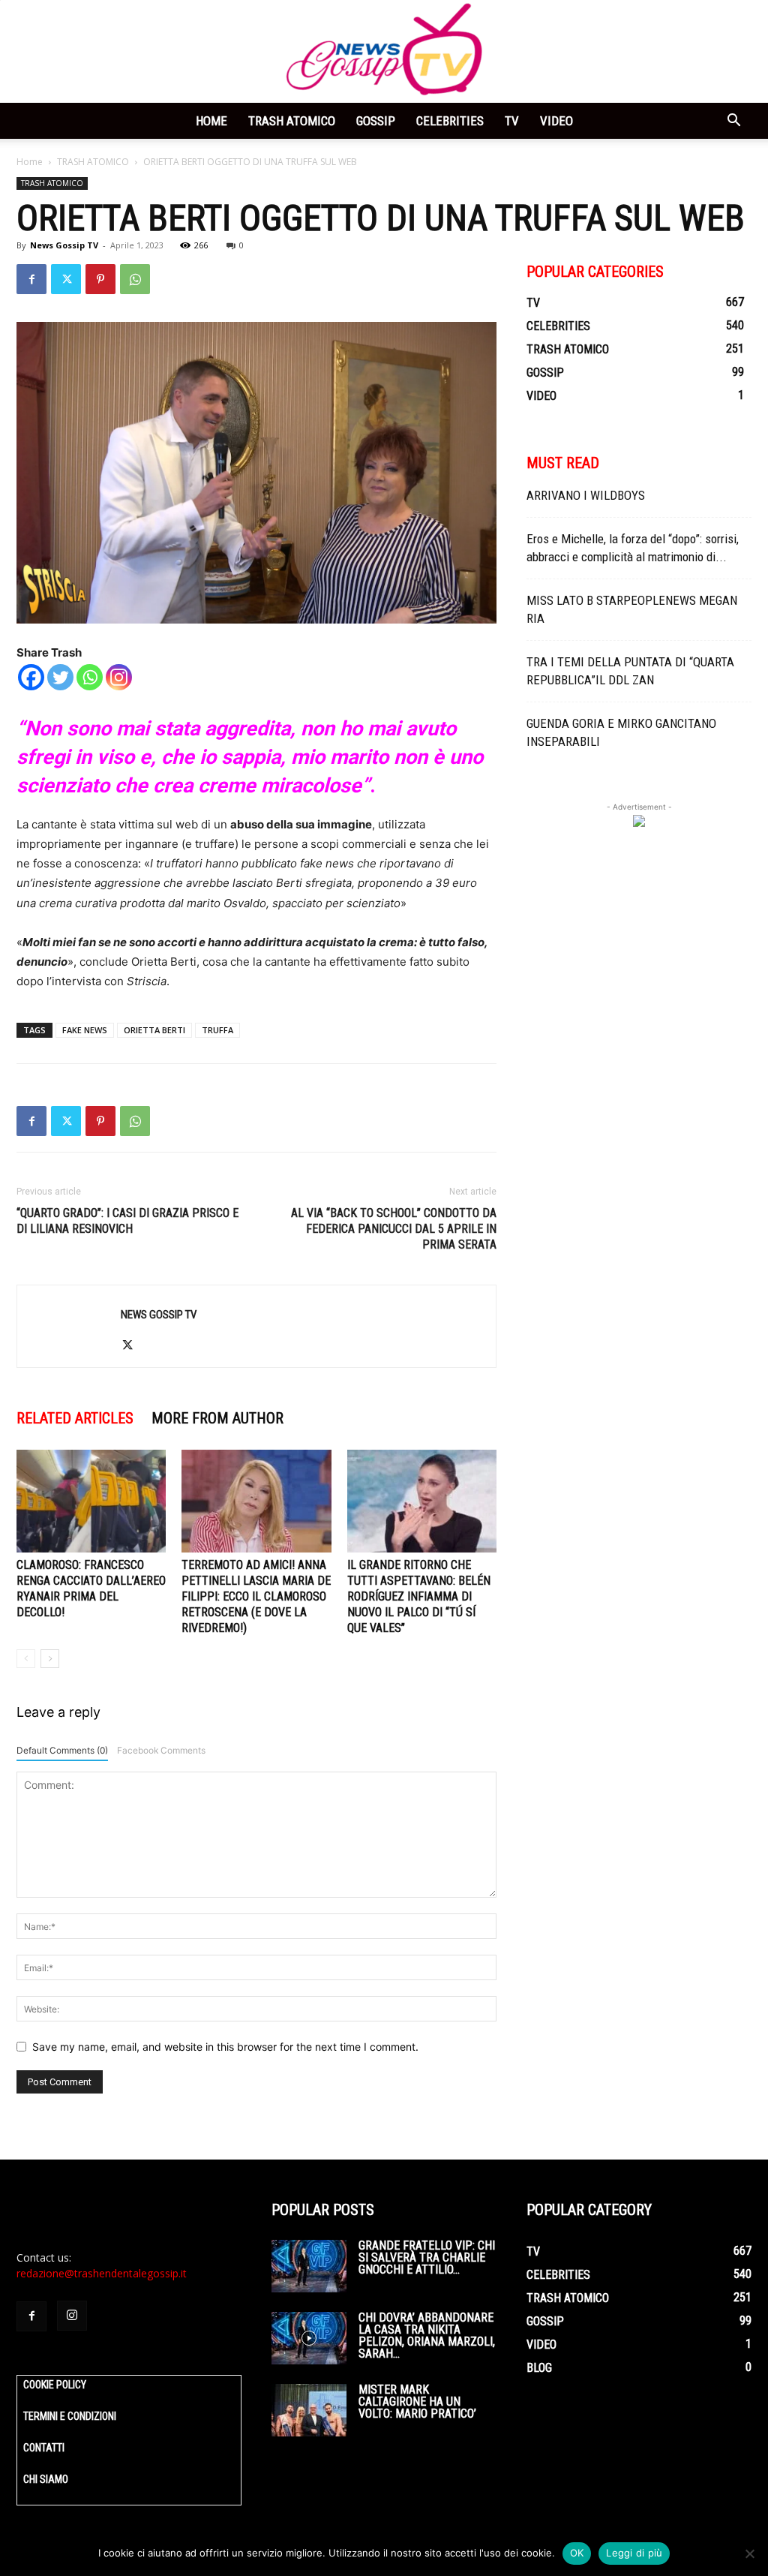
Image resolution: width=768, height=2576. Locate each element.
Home (30, 162)
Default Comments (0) (62, 1750)
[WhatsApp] (135, 279)
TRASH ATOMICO (292, 121)
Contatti (44, 2448)
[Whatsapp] (90, 677)
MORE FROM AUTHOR (217, 1418)
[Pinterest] (100, 279)
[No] (749, 2553)
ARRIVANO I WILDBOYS (586, 495)
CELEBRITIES (450, 121)
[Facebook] (31, 279)
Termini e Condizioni (70, 2416)
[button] (733, 122)
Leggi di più (634, 2553)
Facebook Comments (161, 1750)
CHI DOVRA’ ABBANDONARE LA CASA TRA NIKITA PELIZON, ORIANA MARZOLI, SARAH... (427, 2336)
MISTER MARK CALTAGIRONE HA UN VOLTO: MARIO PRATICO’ (417, 2402)
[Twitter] (66, 279)
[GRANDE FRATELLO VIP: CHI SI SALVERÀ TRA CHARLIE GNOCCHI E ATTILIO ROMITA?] (309, 2266)
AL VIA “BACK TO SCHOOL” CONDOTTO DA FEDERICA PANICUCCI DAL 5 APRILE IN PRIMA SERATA (394, 1229)
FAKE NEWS (85, 1030)
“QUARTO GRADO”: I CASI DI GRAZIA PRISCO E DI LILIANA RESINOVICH (127, 1221)
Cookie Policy (55, 2385)
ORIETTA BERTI (154, 1030)
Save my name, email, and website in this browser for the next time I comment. (225, 2047)
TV (512, 121)
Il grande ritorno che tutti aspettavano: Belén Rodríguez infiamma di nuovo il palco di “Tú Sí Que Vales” (419, 1596)
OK (577, 2553)
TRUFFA (217, 1030)
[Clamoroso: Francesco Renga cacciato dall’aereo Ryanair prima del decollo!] (91, 1501)
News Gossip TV (64, 245)
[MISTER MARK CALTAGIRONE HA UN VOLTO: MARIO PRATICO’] (309, 2410)
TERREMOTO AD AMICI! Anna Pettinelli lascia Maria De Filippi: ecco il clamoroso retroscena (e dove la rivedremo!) (256, 1596)
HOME (211, 121)
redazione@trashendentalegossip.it (102, 2273)
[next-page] (50, 1659)
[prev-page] (26, 1659)
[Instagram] (119, 677)
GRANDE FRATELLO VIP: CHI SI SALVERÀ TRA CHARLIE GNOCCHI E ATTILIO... (427, 2257)
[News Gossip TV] (384, 51)
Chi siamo (46, 2479)
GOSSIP (376, 121)
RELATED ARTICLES (75, 1418)
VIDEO (556, 121)
